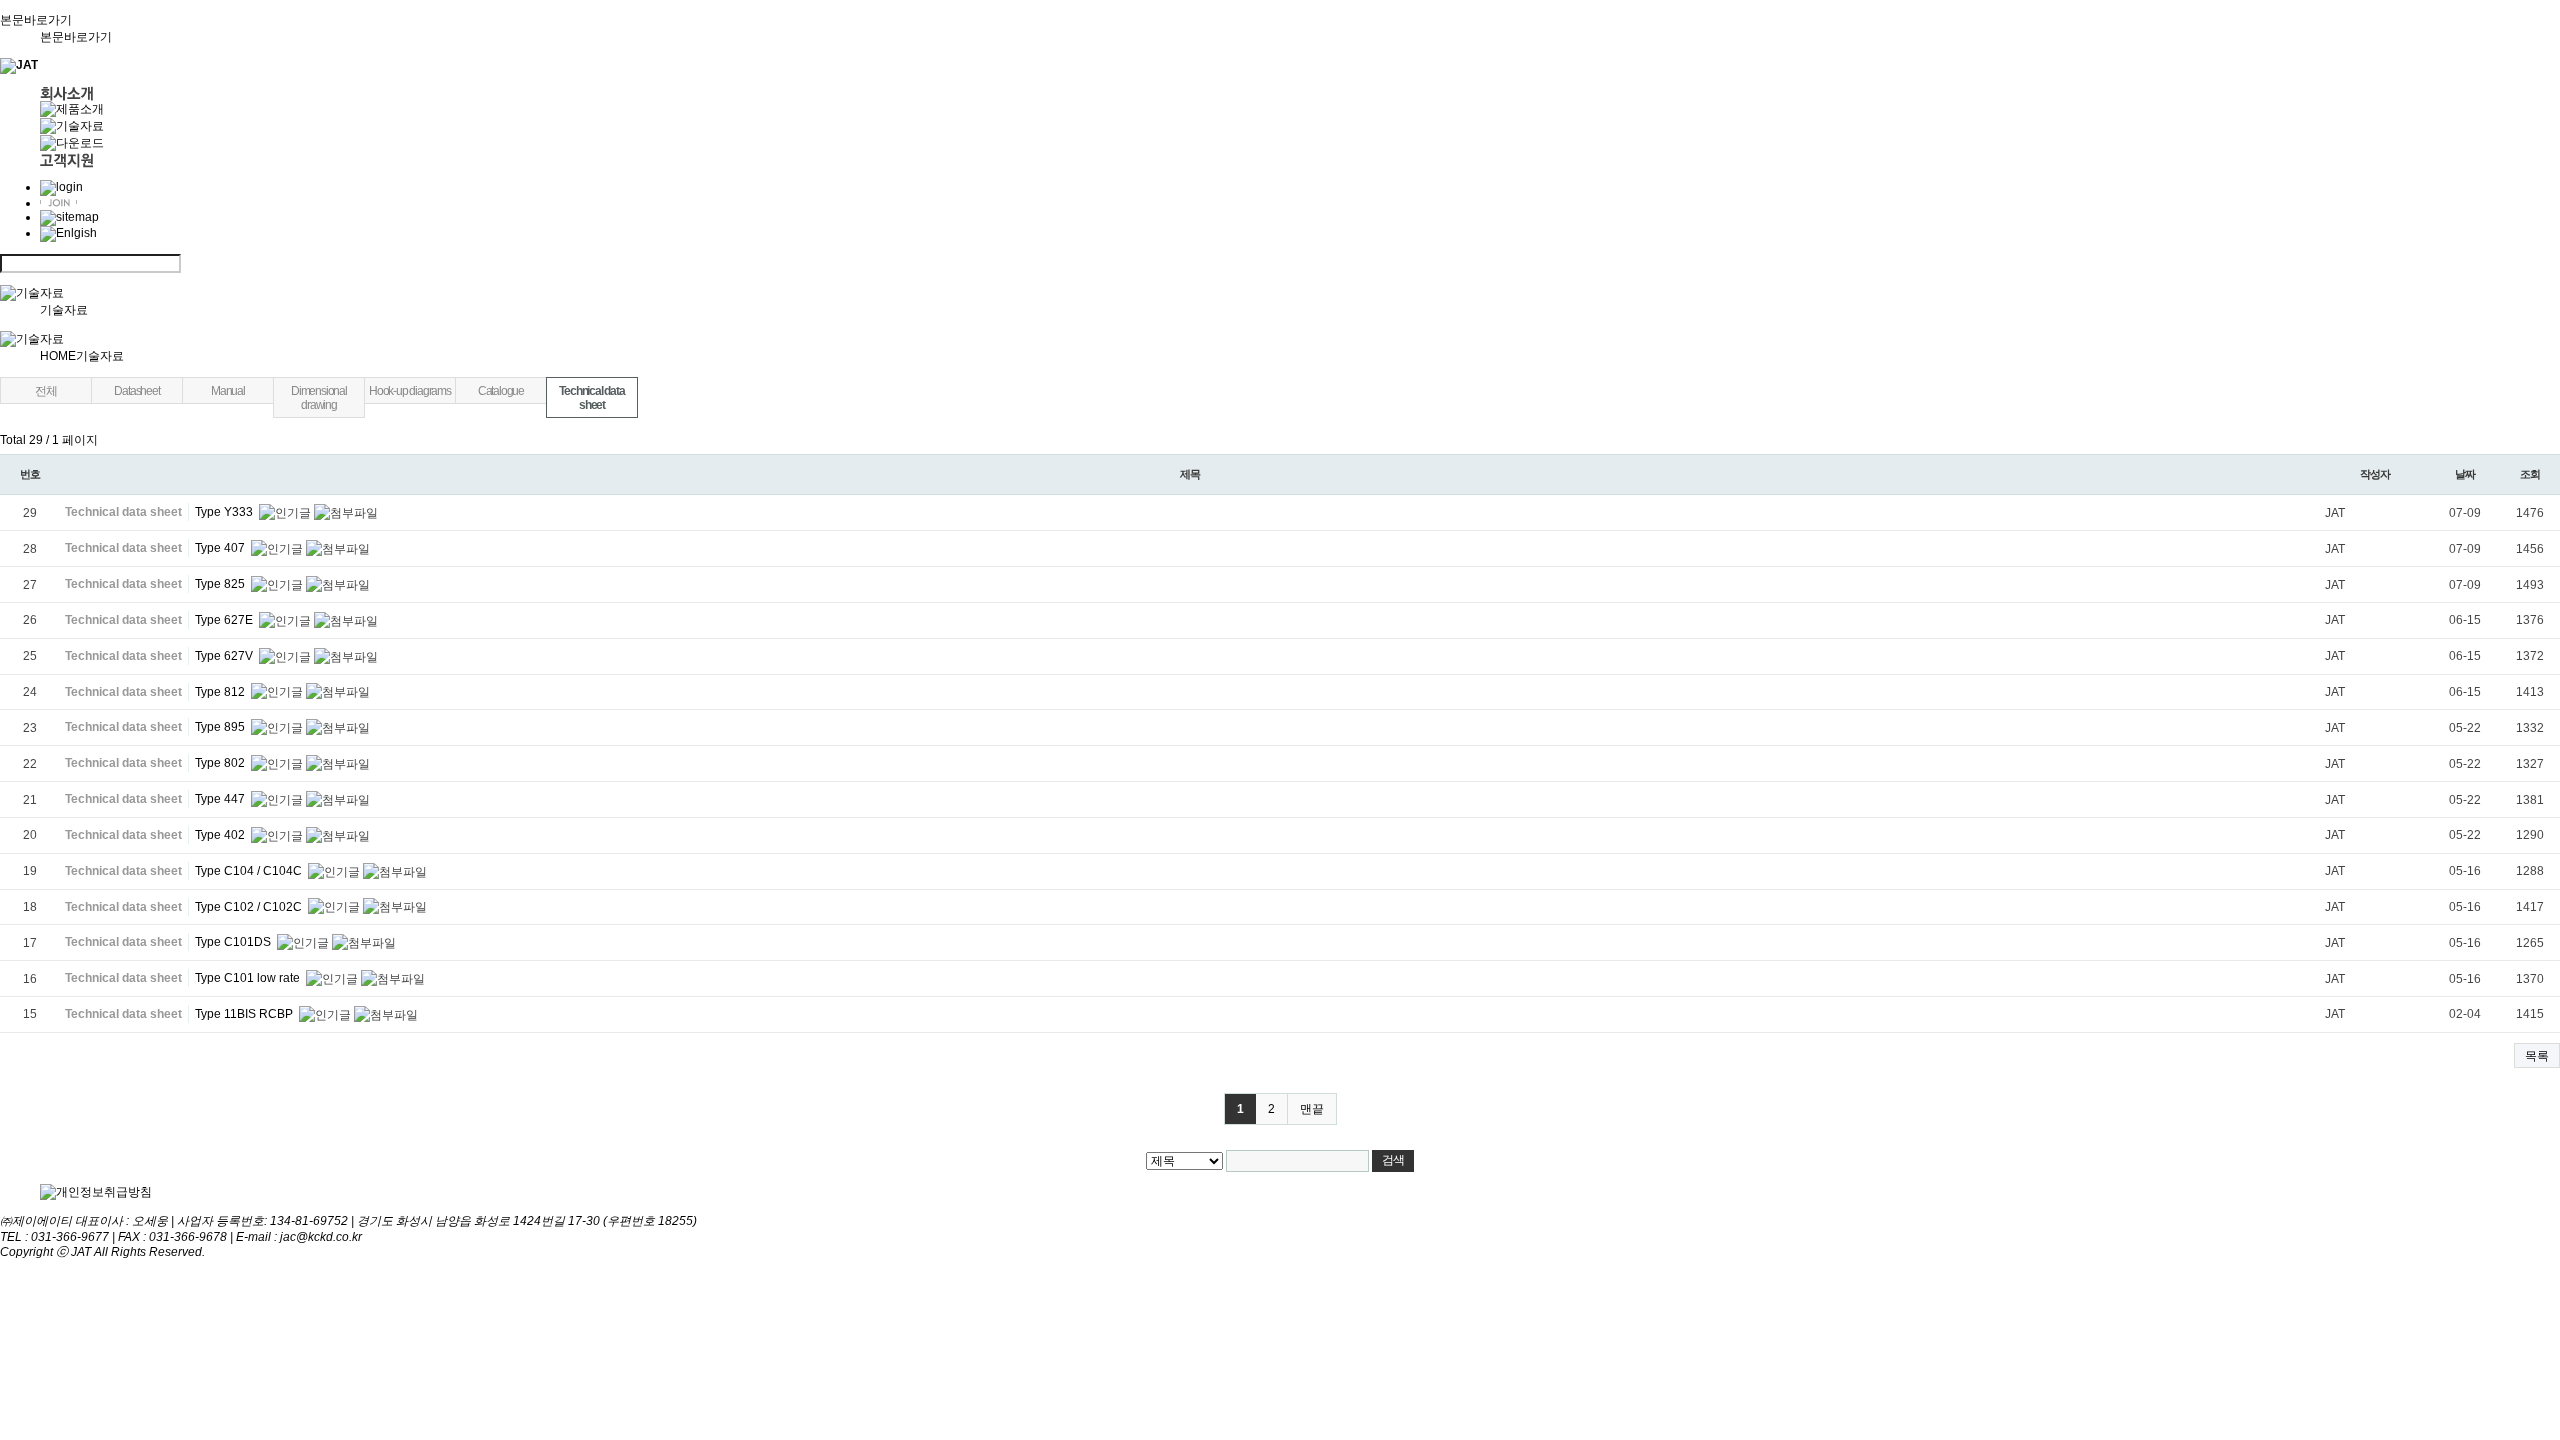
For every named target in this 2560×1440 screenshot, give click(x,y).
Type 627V (225, 656)
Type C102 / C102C (250, 907)
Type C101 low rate (249, 978)
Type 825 (221, 584)
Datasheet (136, 391)
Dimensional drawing (319, 398)
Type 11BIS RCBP (245, 1014)
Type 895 (221, 727)
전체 (46, 391)
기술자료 (64, 310)
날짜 (2465, 474)
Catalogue (501, 391)
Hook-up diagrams (410, 391)
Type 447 (221, 799)
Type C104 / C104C (250, 871)
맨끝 (1312, 1109)
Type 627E (225, 620)
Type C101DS (234, 942)
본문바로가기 (76, 37)
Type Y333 (225, 512)
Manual (228, 391)
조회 (2530, 474)
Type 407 (221, 548)
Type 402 (221, 835)
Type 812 (221, 692)
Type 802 (221, 763)
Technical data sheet (591, 398)
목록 (2537, 1056)
